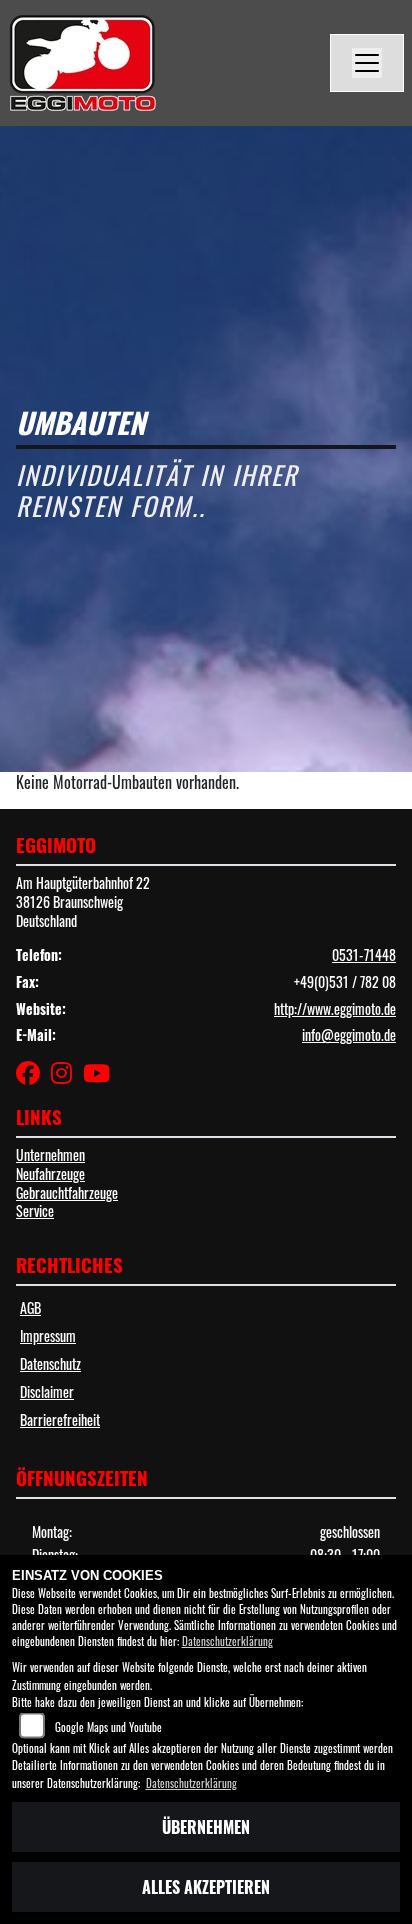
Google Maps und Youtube (108, 1727)
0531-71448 (364, 954)
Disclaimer (47, 1391)
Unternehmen (50, 1154)
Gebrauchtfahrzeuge (67, 1192)
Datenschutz (50, 1363)
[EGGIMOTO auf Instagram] (67, 1075)
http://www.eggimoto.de (335, 1008)
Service (35, 1210)
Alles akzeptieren (206, 1887)
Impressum (48, 1335)
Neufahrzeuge (50, 1173)
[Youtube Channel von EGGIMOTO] (100, 1075)
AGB (30, 1307)
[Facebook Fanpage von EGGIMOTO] (33, 1075)
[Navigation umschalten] (367, 63)
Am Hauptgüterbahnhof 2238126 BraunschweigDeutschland (83, 901)
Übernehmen (206, 1827)
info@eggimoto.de (349, 1034)
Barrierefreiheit (60, 1419)
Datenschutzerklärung (227, 1641)
